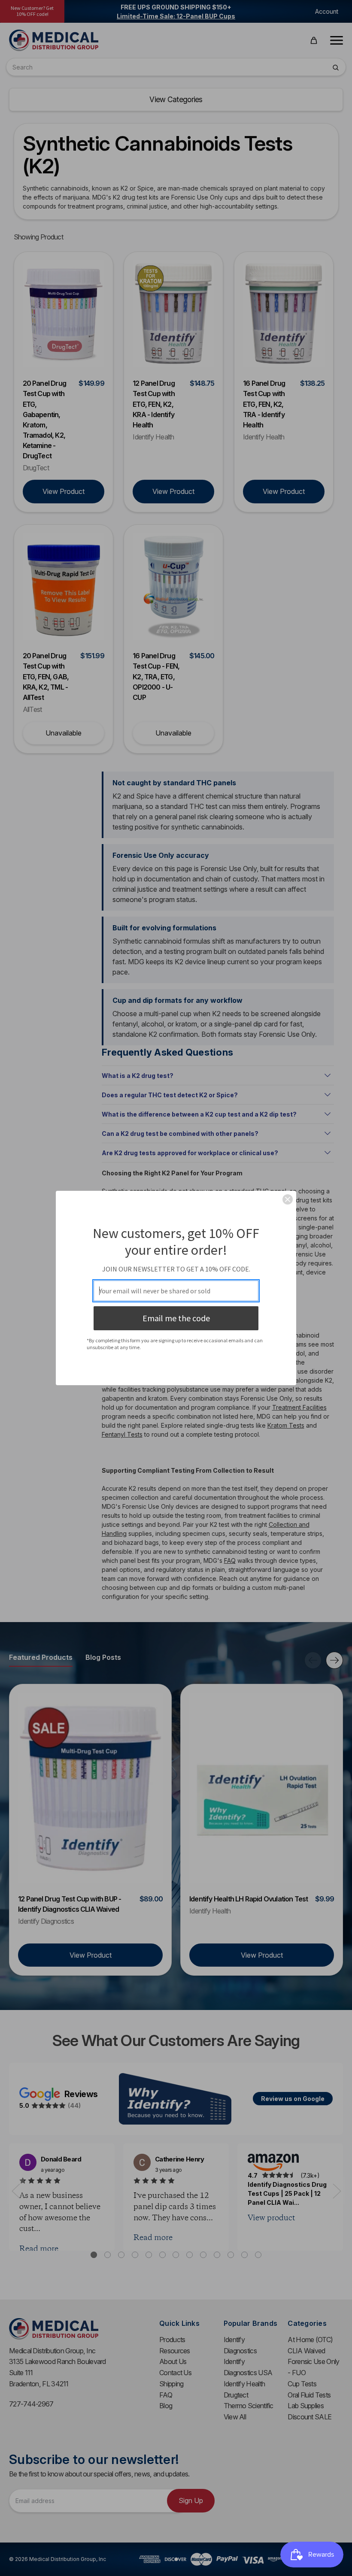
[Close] (288, 1199)
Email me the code (176, 1318)
